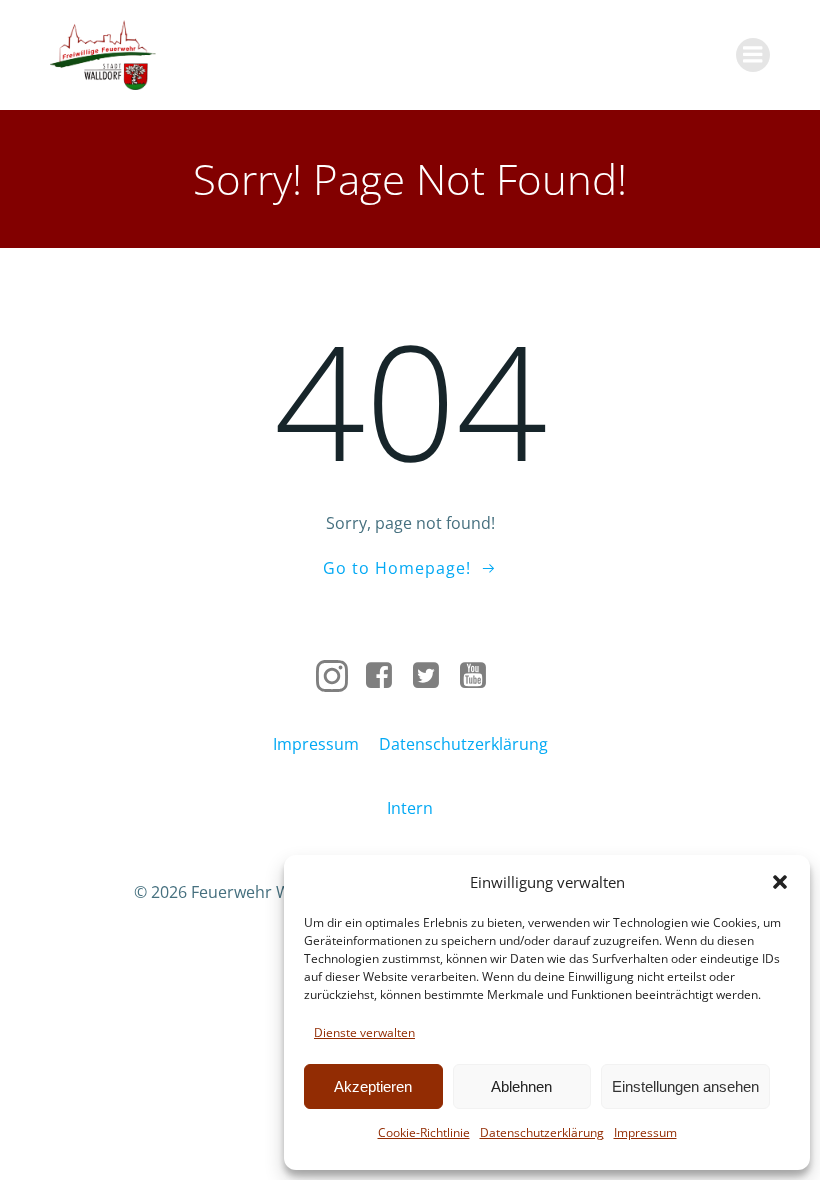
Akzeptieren (373, 1086)
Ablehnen (521, 1086)
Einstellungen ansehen (685, 1086)
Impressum (645, 1132)
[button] (780, 882)
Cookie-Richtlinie (424, 1132)
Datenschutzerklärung (542, 1132)
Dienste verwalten (364, 1032)
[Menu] (753, 55)
